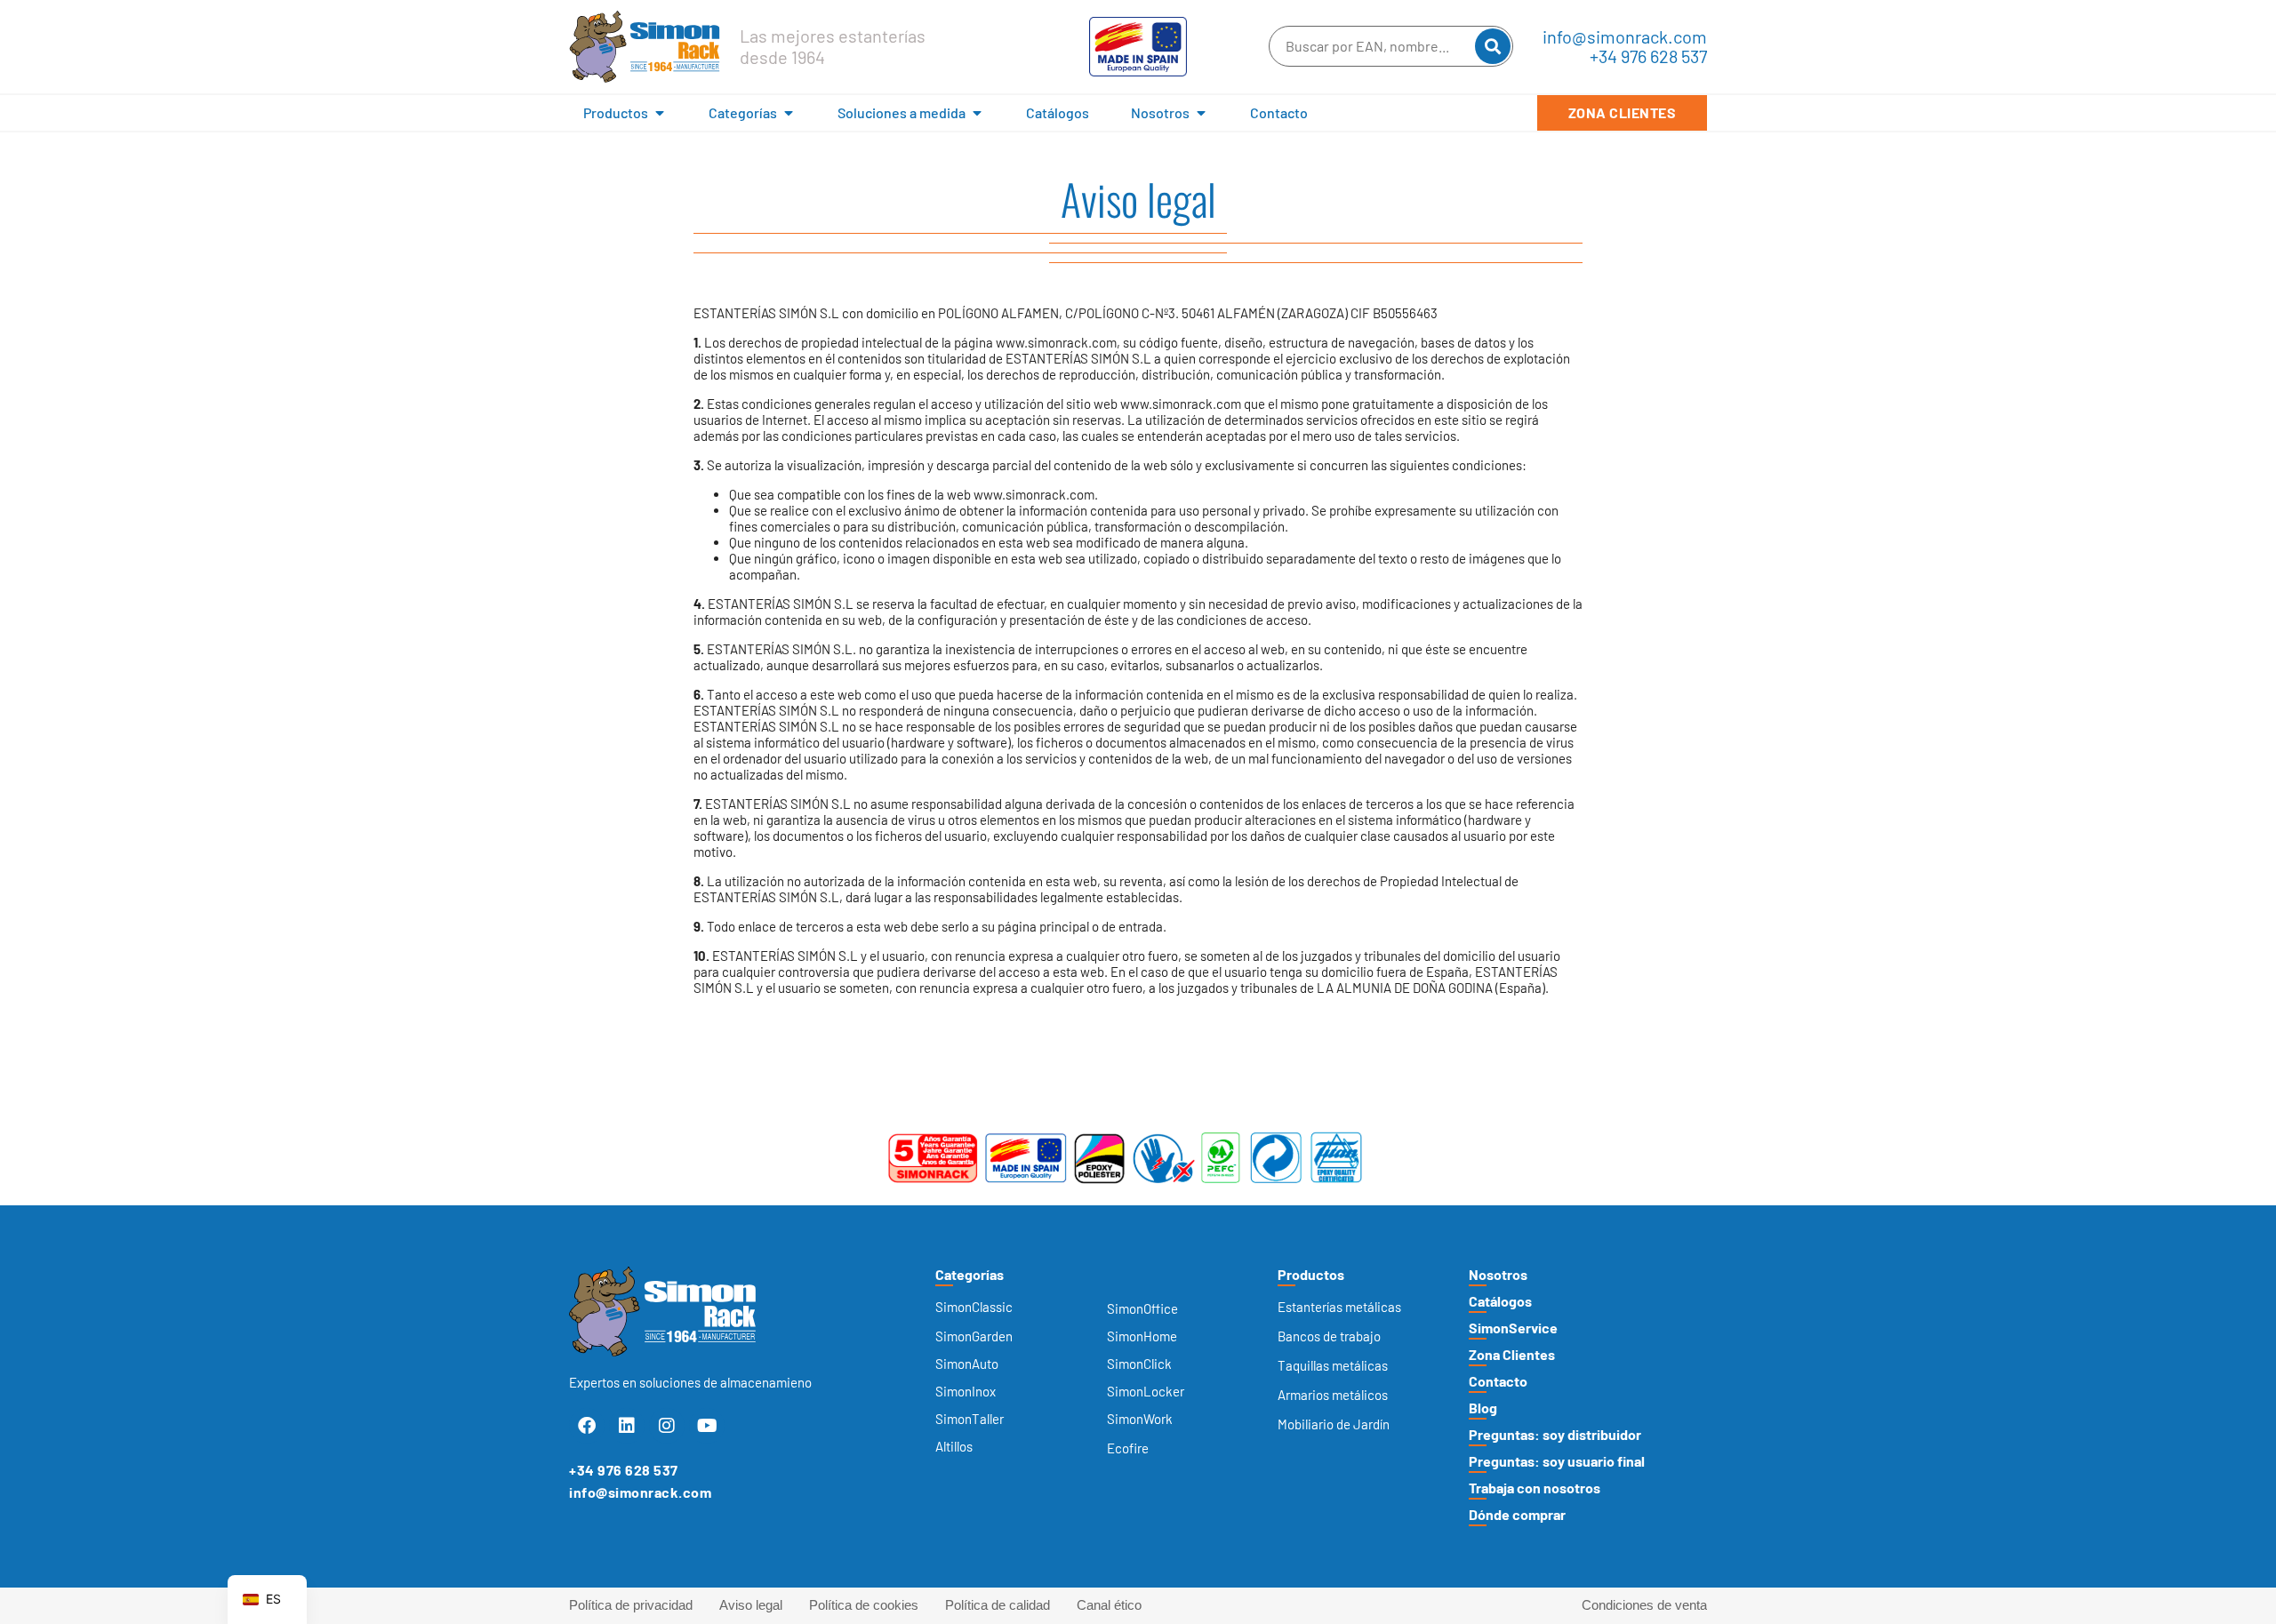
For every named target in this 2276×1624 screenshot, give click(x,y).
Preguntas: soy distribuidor (1555, 1434)
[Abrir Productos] (660, 113)
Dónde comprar (1517, 1514)
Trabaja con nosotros (1535, 1488)
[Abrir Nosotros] (1201, 113)
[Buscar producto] (1493, 46)
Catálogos (1500, 1301)
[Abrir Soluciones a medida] (977, 113)
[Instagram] (667, 1426)
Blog (1483, 1408)
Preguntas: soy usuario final (1557, 1461)
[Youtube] (707, 1426)
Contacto (1498, 1381)
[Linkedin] (627, 1426)
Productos (1311, 1274)
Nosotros (1498, 1274)
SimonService (1513, 1328)
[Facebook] (587, 1426)
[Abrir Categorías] (789, 113)
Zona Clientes (1512, 1354)
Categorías (970, 1274)
